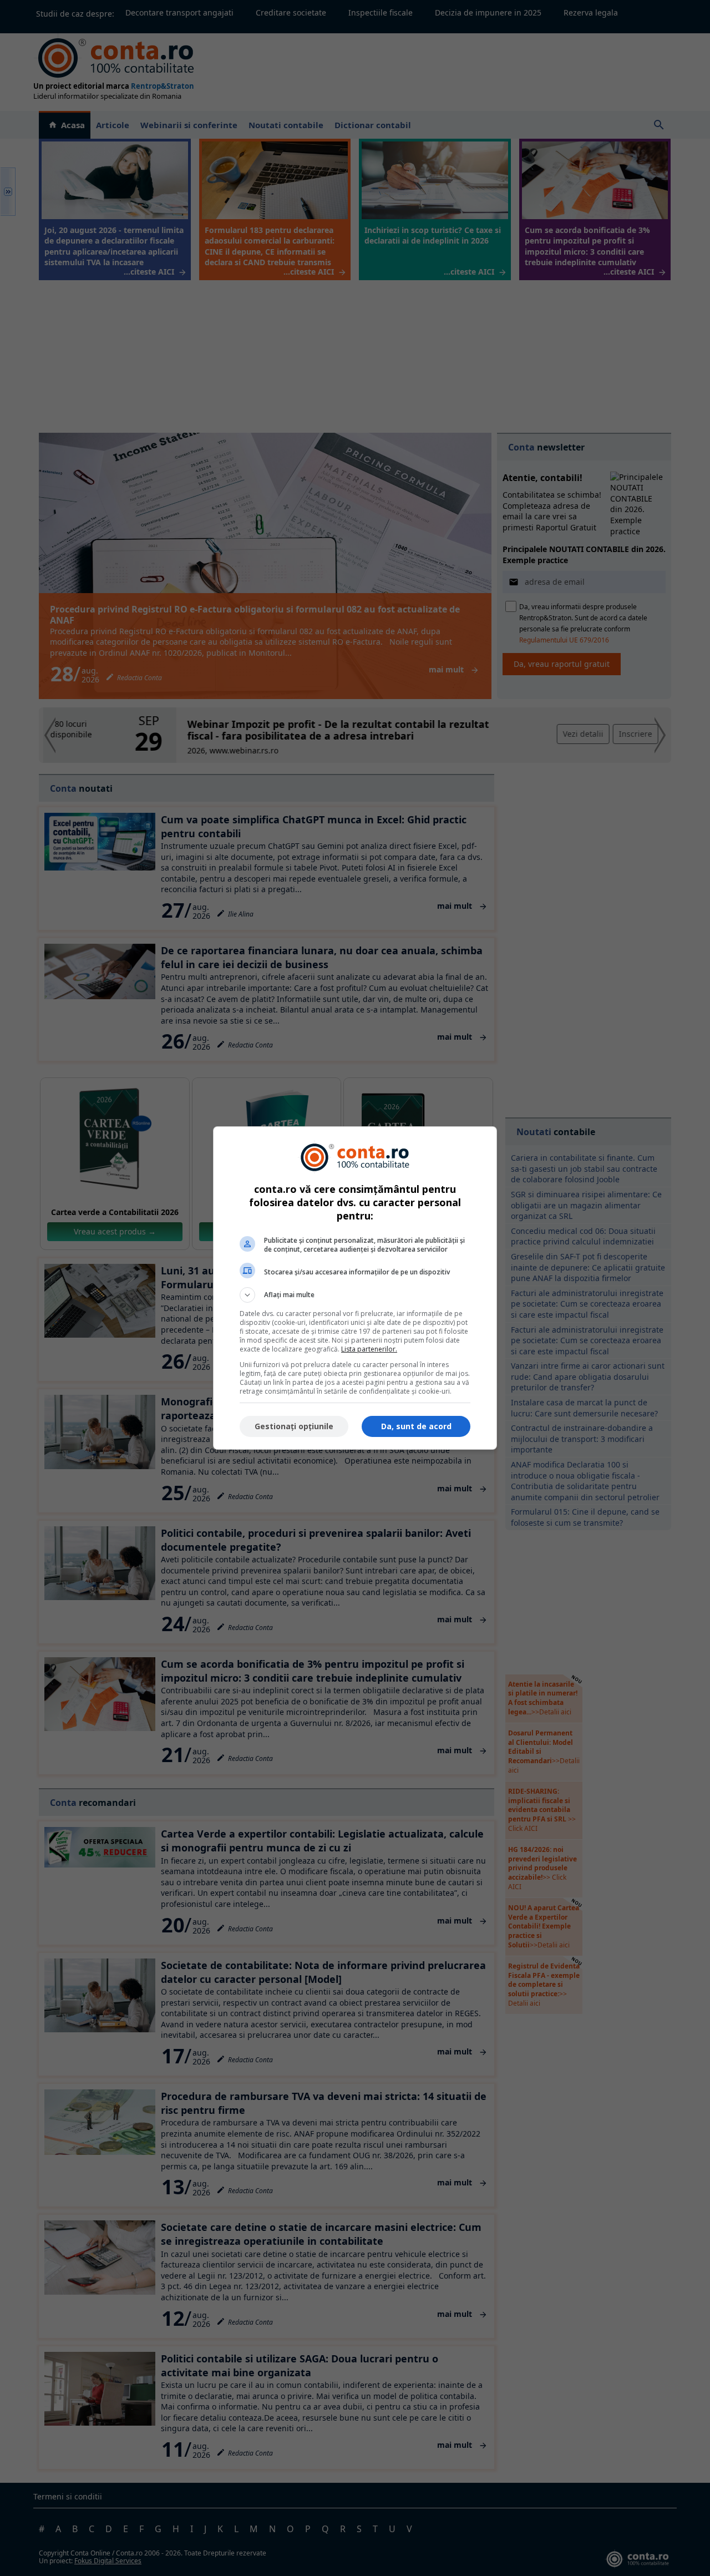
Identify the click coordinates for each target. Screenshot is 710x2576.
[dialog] (355, 1288)
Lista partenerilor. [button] (369, 1349)
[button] (355, 1295)
